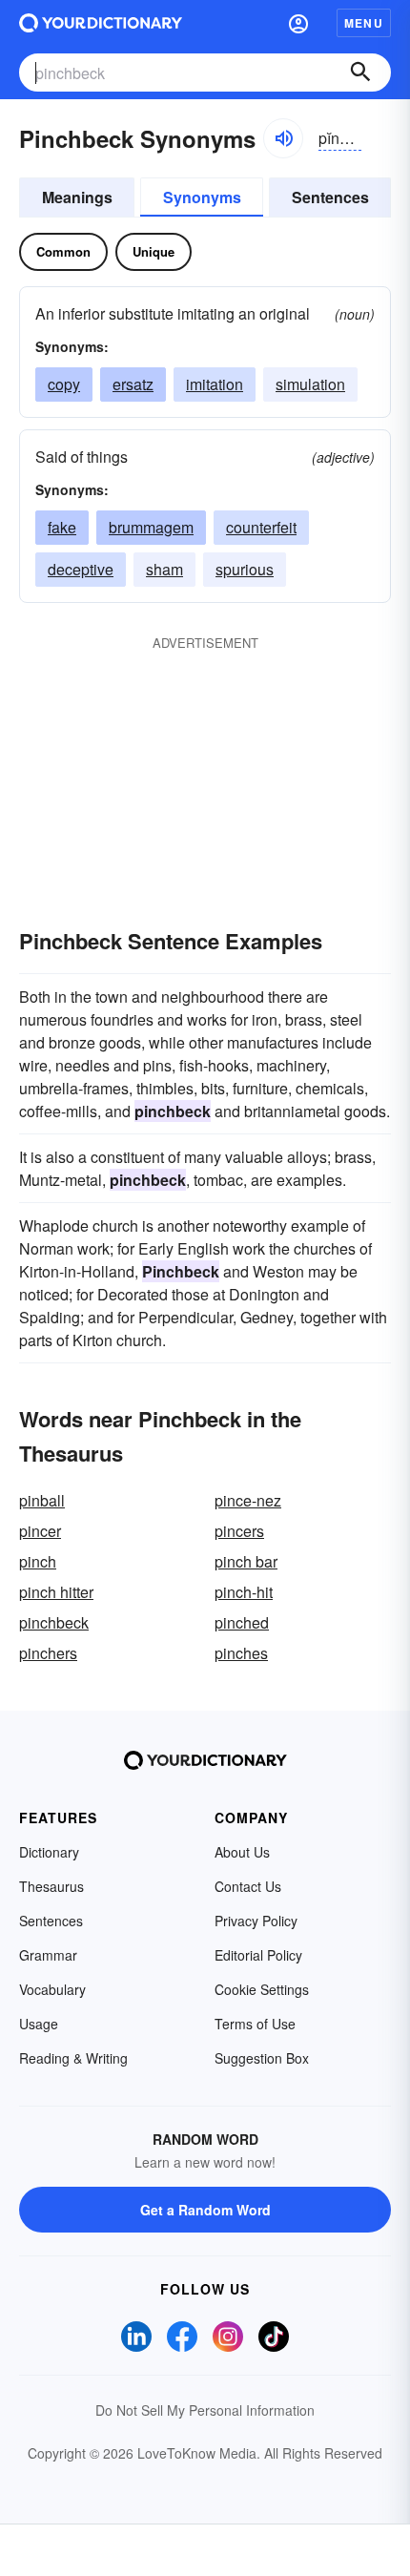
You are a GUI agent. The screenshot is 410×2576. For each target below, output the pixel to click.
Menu (364, 23)
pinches (241, 1653)
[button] (298, 23)
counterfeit (261, 527)
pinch (38, 1561)
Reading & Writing (73, 2058)
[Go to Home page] (101, 23)
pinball (42, 1500)
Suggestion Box (262, 2058)
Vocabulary (52, 1989)
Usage (39, 2024)
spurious (245, 569)
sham (164, 569)
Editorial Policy (258, 1955)
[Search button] (360, 73)
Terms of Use (255, 2024)
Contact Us (248, 1886)
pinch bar (246, 1561)
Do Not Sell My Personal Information (205, 2410)
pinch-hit (244, 1592)
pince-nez (248, 1500)
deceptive (81, 569)
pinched (242, 1622)
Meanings (77, 197)
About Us (242, 1852)
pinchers (48, 1653)
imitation (215, 384)
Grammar (48, 1955)
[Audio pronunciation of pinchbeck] (283, 138)
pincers (239, 1531)
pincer (40, 1531)
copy (64, 384)
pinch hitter (56, 1592)
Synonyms (202, 197)
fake (62, 527)
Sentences (330, 197)
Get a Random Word (205, 2210)
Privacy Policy (256, 1921)
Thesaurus (51, 1886)
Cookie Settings (262, 1989)
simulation (310, 384)
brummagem (151, 527)
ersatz (133, 384)
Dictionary (49, 1852)
